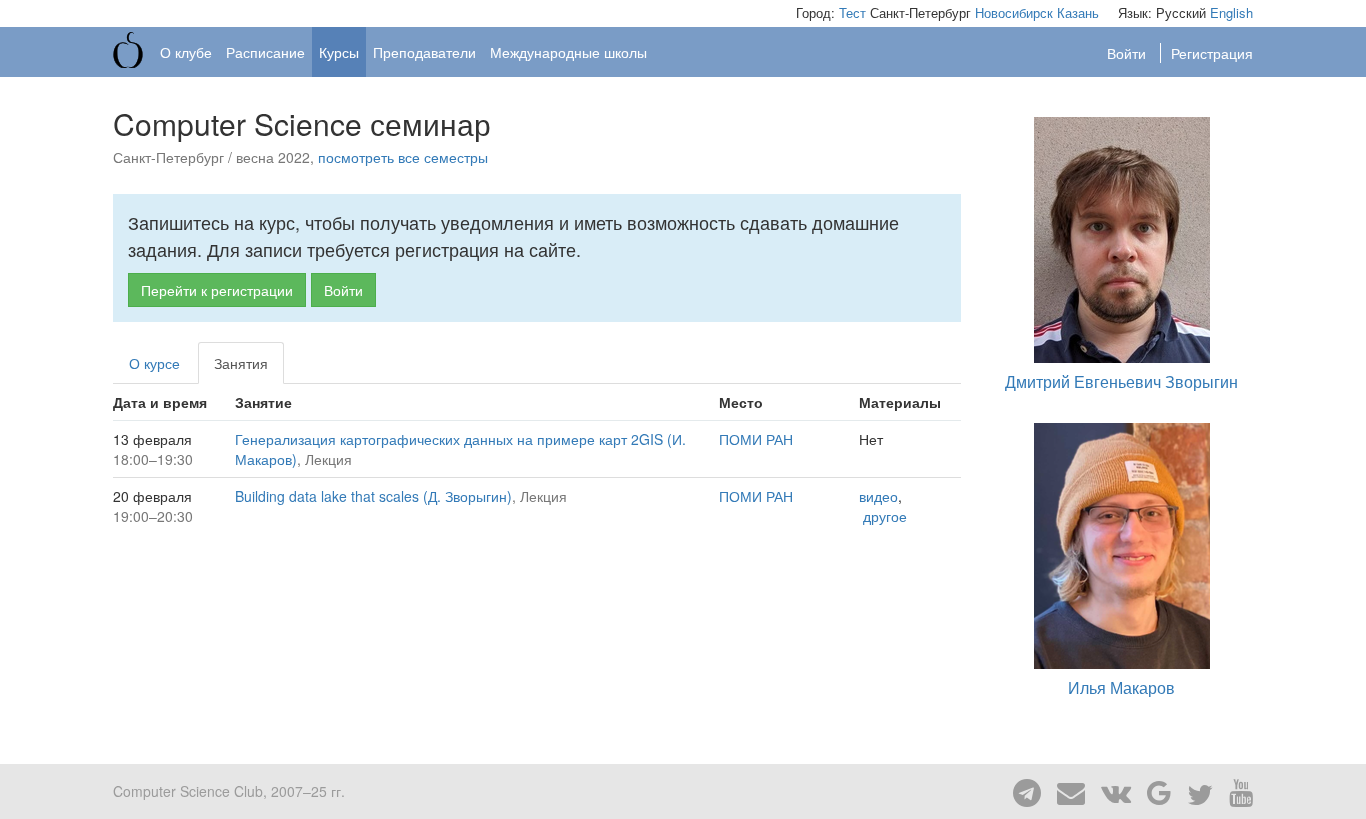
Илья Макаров (1121, 687)
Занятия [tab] (241, 363)
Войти (1128, 53)
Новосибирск (1014, 12)
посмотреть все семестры (403, 157)
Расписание (265, 52)
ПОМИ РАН (756, 439)
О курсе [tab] (154, 363)
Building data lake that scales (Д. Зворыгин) (373, 496)
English (1231, 12)
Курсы (339, 52)
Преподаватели (424, 52)
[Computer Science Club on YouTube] (1235, 791)
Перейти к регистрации (217, 290)
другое (885, 516)
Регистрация (1212, 53)
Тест (852, 12)
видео (878, 496)
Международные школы (568, 52)
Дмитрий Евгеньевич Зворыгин (1121, 381)
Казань (1078, 12)
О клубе (186, 52)
